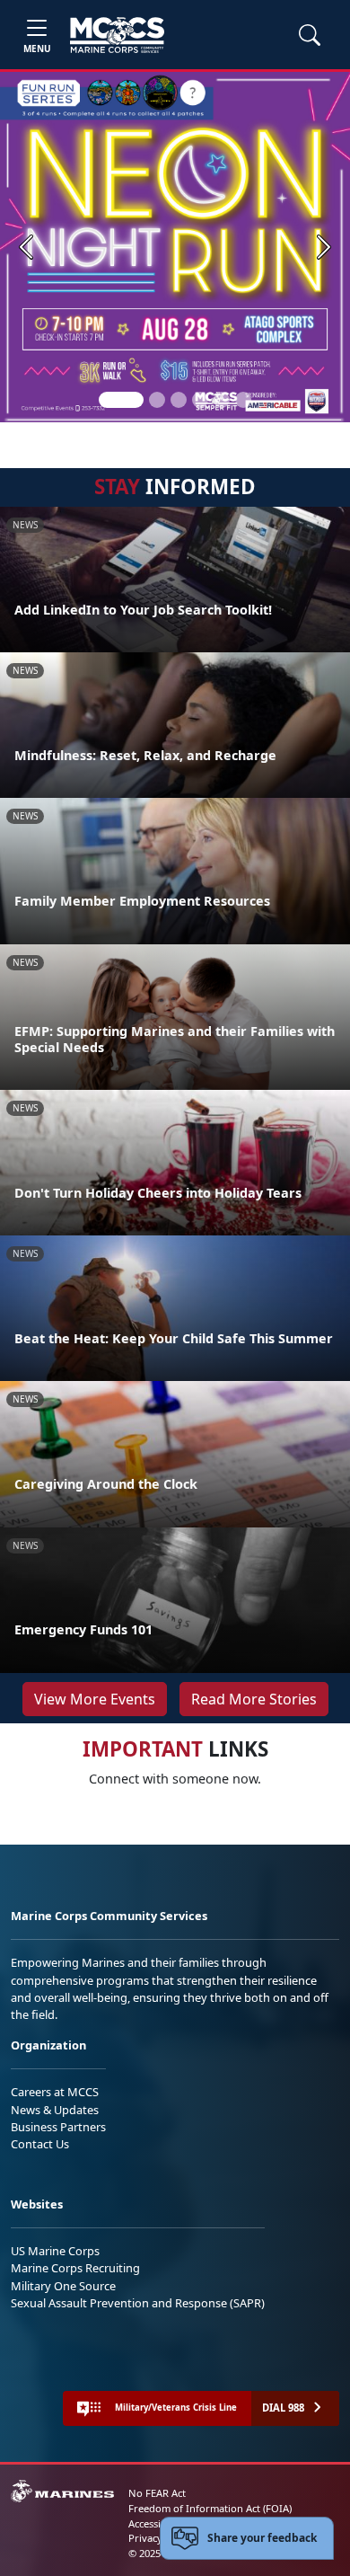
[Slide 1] (121, 400)
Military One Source (63, 2286)
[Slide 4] (200, 400)
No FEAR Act (157, 2493)
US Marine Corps (55, 2251)
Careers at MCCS (55, 2092)
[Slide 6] (243, 400)
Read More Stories (254, 1699)
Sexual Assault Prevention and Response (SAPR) (138, 2303)
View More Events (95, 1699)
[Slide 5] (222, 400)
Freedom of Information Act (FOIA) (210, 2508)
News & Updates (55, 2110)
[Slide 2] (157, 400)
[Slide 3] (179, 400)
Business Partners (58, 2127)
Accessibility (156, 2523)
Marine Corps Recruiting (75, 2268)
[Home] (117, 35)
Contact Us (40, 2144)
